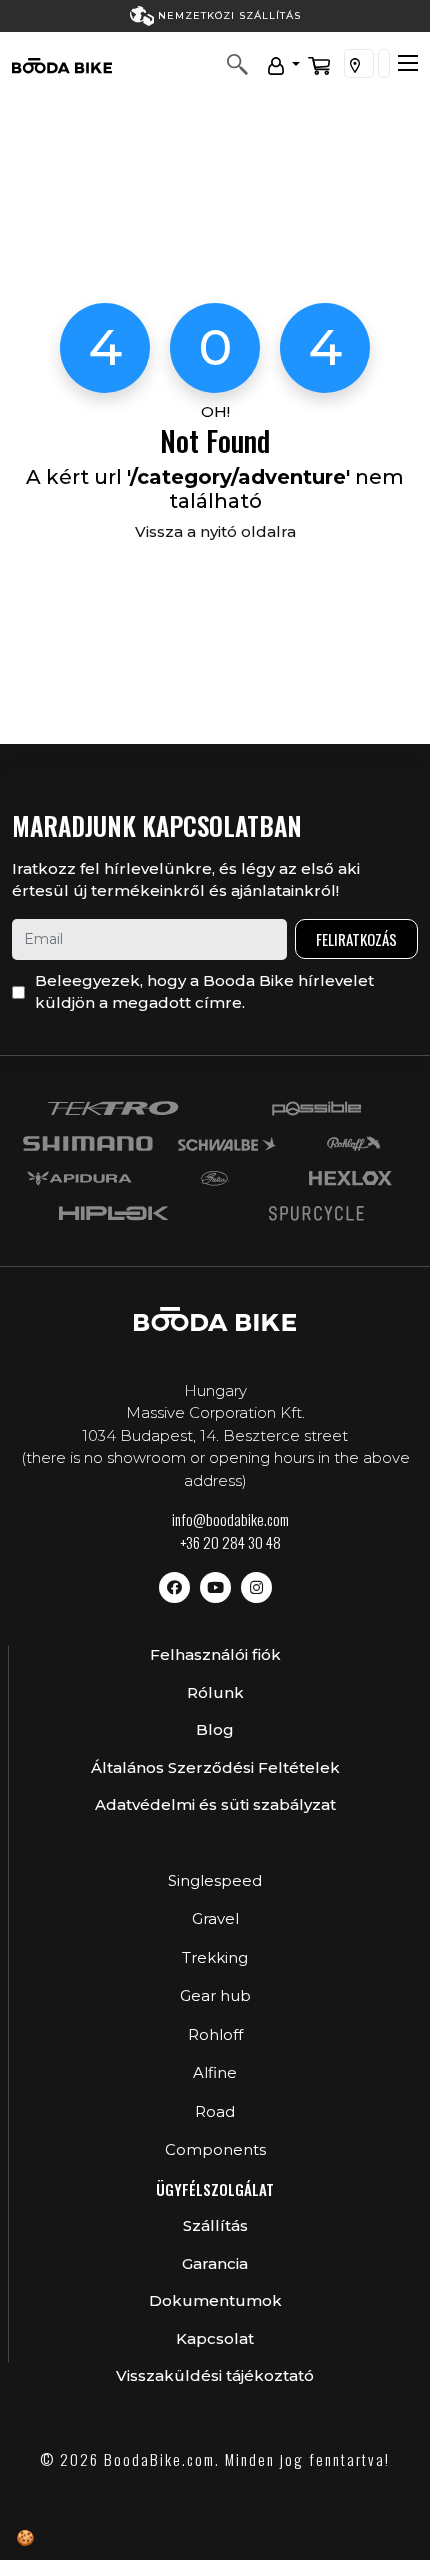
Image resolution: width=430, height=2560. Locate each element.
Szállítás (215, 2225)
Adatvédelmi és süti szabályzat (215, 1804)
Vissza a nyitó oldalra (215, 531)
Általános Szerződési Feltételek (215, 1767)
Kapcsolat (215, 2338)
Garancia (215, 2263)
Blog (215, 1729)
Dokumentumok (215, 2300)
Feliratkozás (356, 939)
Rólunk (215, 1692)
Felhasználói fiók (215, 1654)
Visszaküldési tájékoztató (215, 2375)
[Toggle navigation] (408, 63)
